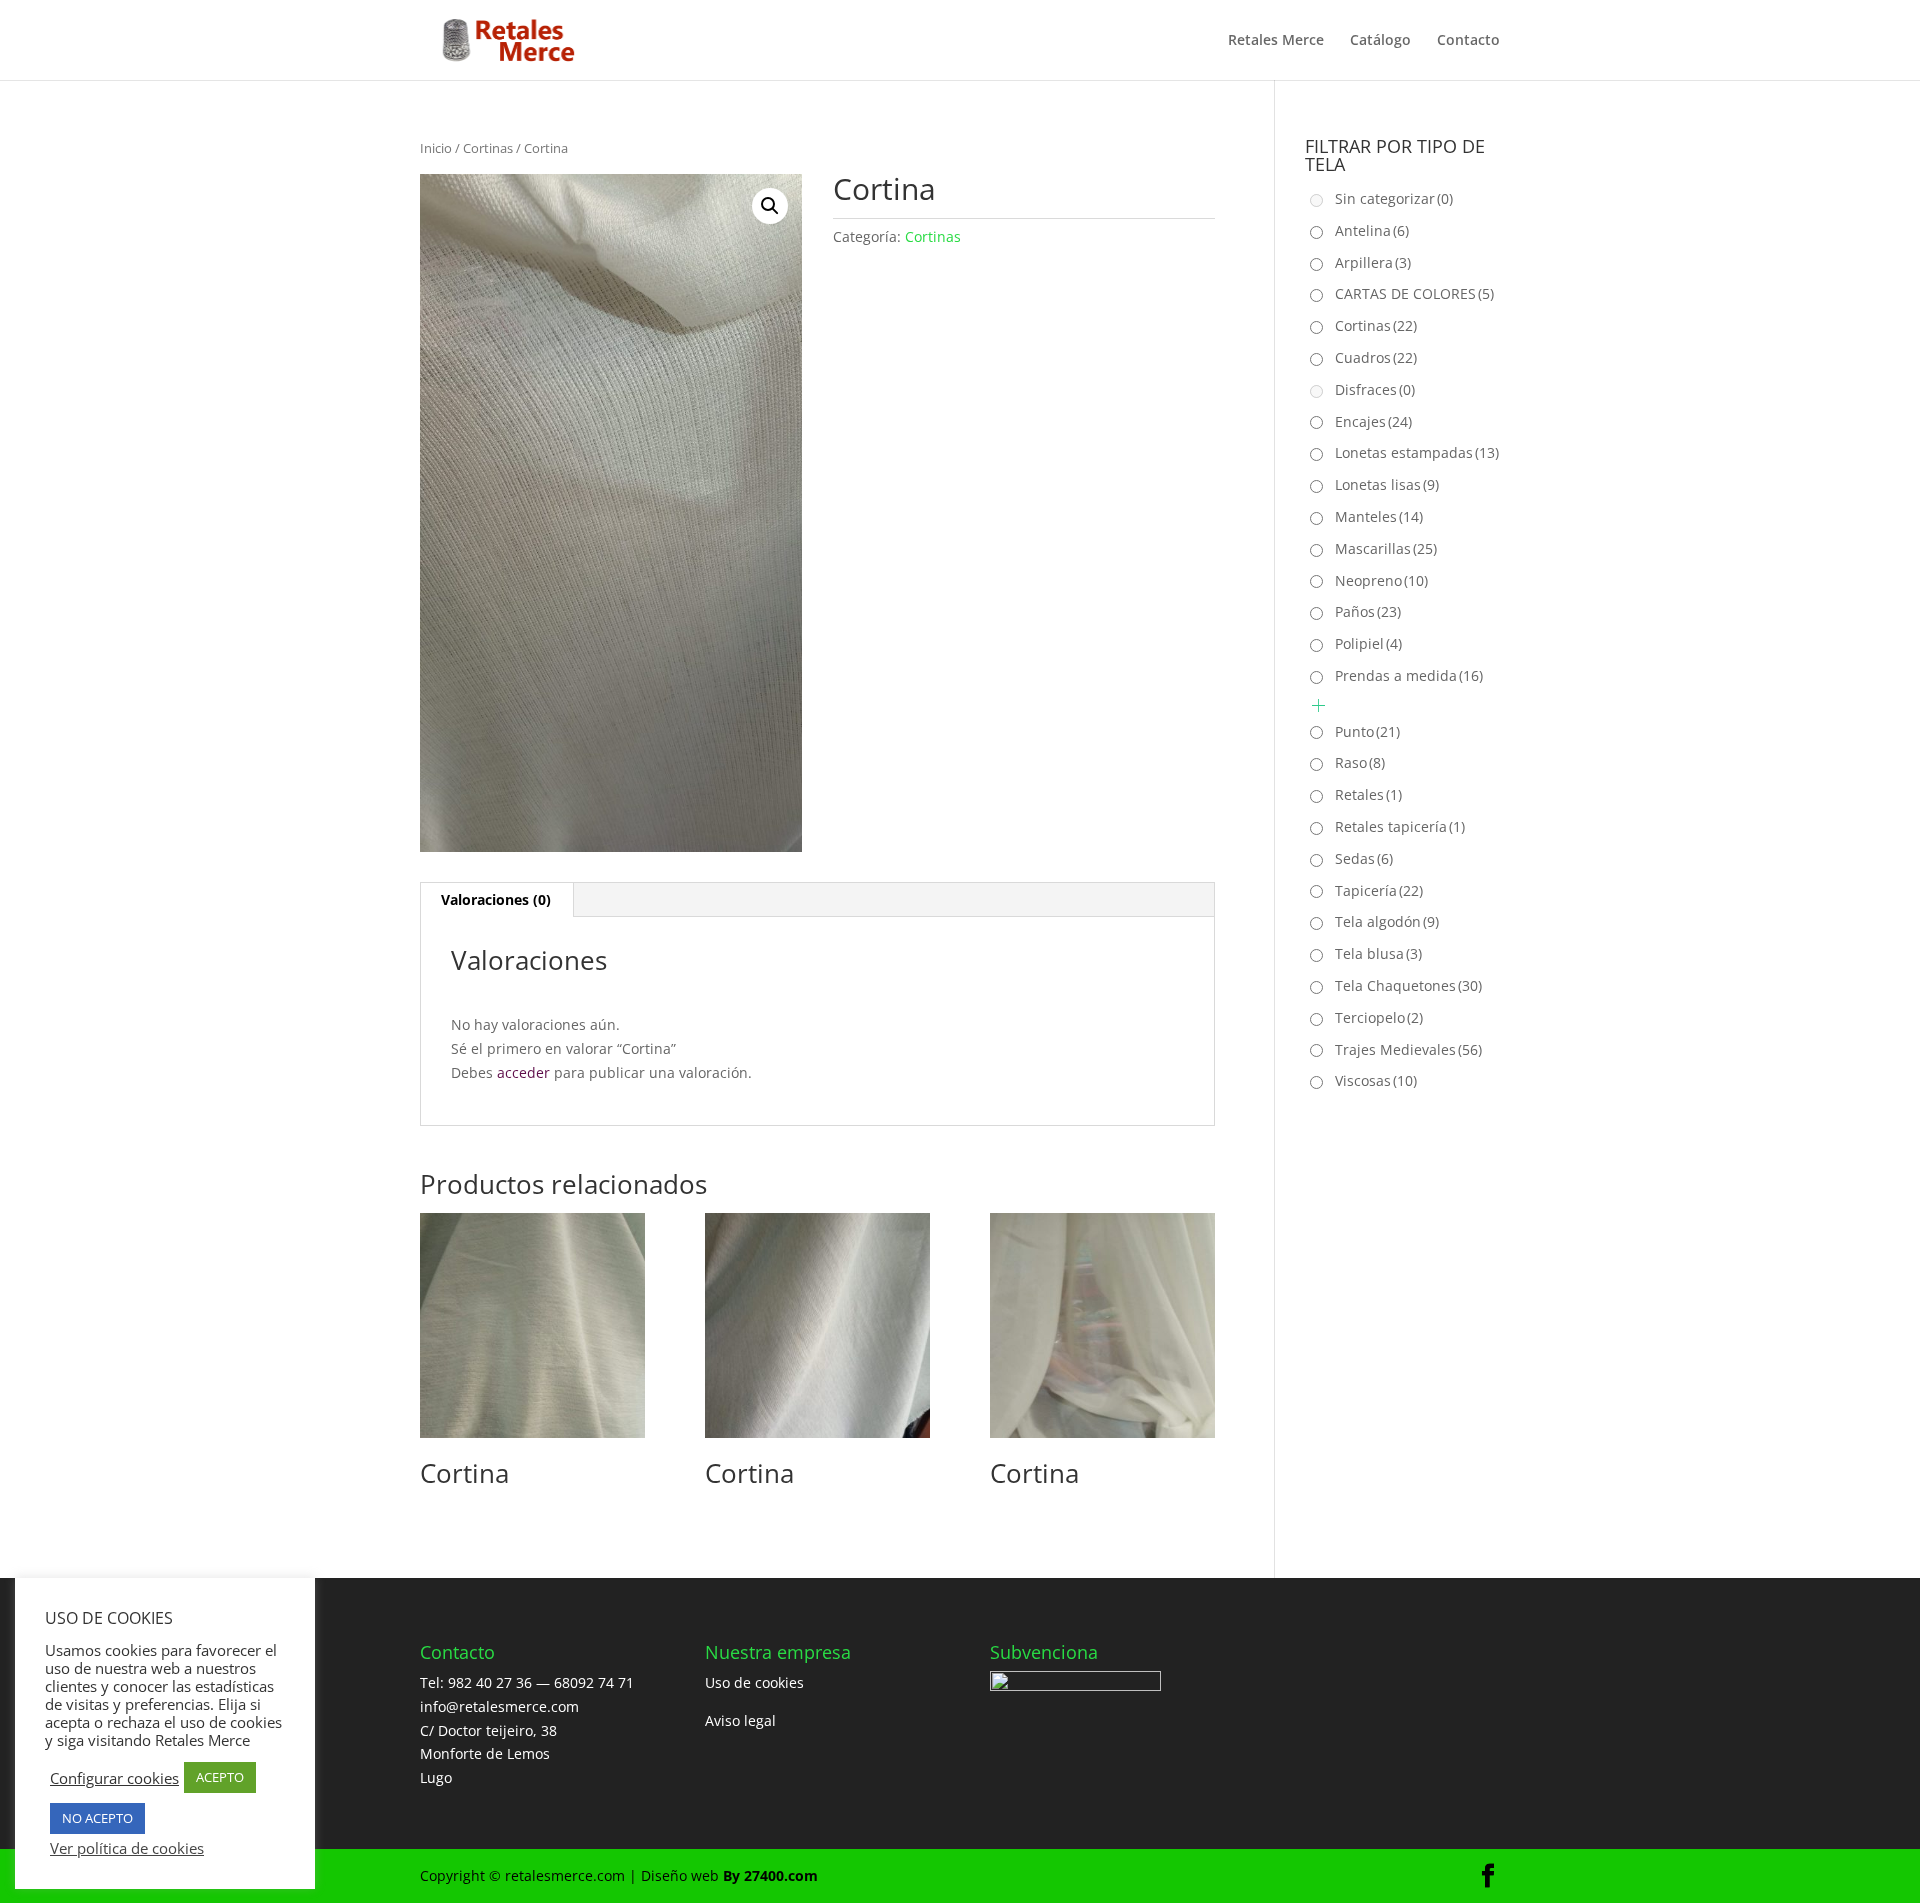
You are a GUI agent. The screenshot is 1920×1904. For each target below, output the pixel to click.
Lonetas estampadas (1417, 452)
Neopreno (1381, 580)
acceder (523, 1072)
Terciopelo (1379, 1017)
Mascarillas (1386, 548)
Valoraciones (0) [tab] (496, 899)
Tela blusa (1378, 953)
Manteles (1379, 516)
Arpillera (1373, 262)
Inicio (436, 148)
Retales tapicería (1400, 826)
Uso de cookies (754, 1682)
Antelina (1372, 230)
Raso (1360, 762)
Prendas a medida (1409, 675)
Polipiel (1368, 643)
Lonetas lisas (1387, 484)
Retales (1368, 794)
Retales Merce (1276, 41)
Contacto (1468, 41)
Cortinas (488, 148)
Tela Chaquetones (1408, 985)
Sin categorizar (1394, 198)
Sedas (1364, 858)
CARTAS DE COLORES (1414, 293)
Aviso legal (740, 1720)
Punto (1367, 731)
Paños (1368, 611)
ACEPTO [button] (220, 1777)
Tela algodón (1387, 921)
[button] (770, 206)
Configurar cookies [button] (114, 1778)
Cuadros (1376, 357)
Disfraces (1375, 389)
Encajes (1373, 421)
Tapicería (1379, 890)
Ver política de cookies (127, 1848)
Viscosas (1376, 1080)
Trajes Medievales (1408, 1049)
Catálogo (1380, 41)
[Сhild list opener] (1318, 705)
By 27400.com (770, 1875)
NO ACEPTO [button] (97, 1818)
